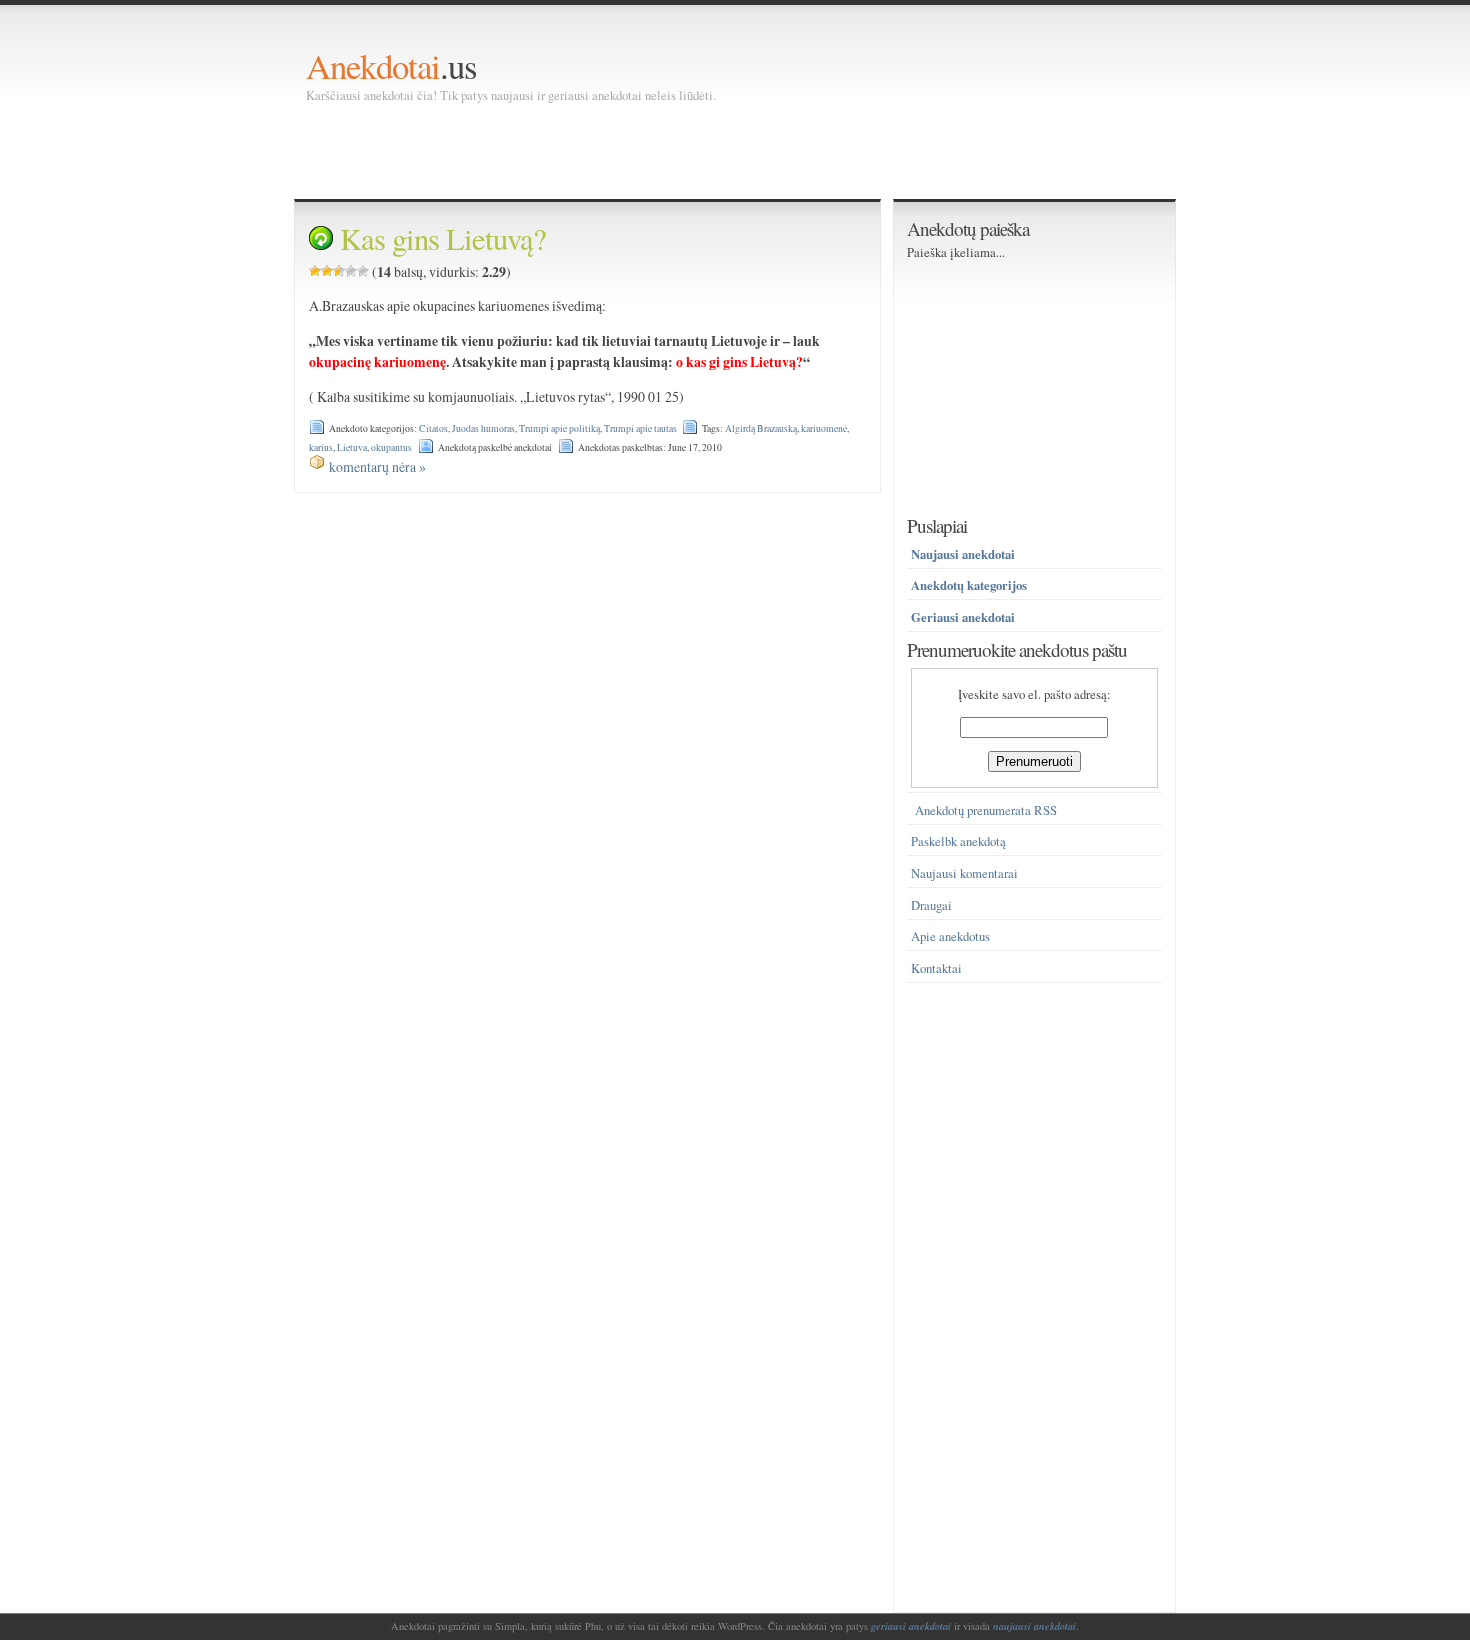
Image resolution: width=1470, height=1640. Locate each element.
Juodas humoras (483, 428)
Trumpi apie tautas (640, 428)
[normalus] (339, 271)
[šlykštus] (315, 271)
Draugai (931, 905)
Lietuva (352, 447)
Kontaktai (936, 968)
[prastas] (327, 271)
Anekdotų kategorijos (969, 585)
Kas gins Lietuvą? (443, 238)
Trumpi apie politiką (559, 428)
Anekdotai (373, 65)
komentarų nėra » (377, 466)
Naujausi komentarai (964, 873)
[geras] (351, 271)
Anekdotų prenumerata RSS (986, 810)
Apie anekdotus (950, 936)
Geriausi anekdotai (963, 617)
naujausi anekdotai (1034, 1626)
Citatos (433, 428)
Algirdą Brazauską (761, 428)
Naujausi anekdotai (963, 554)
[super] (363, 271)
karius (321, 447)
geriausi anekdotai (911, 1626)
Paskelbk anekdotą (958, 841)
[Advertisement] (670, 150)
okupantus (391, 447)
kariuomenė (824, 428)
